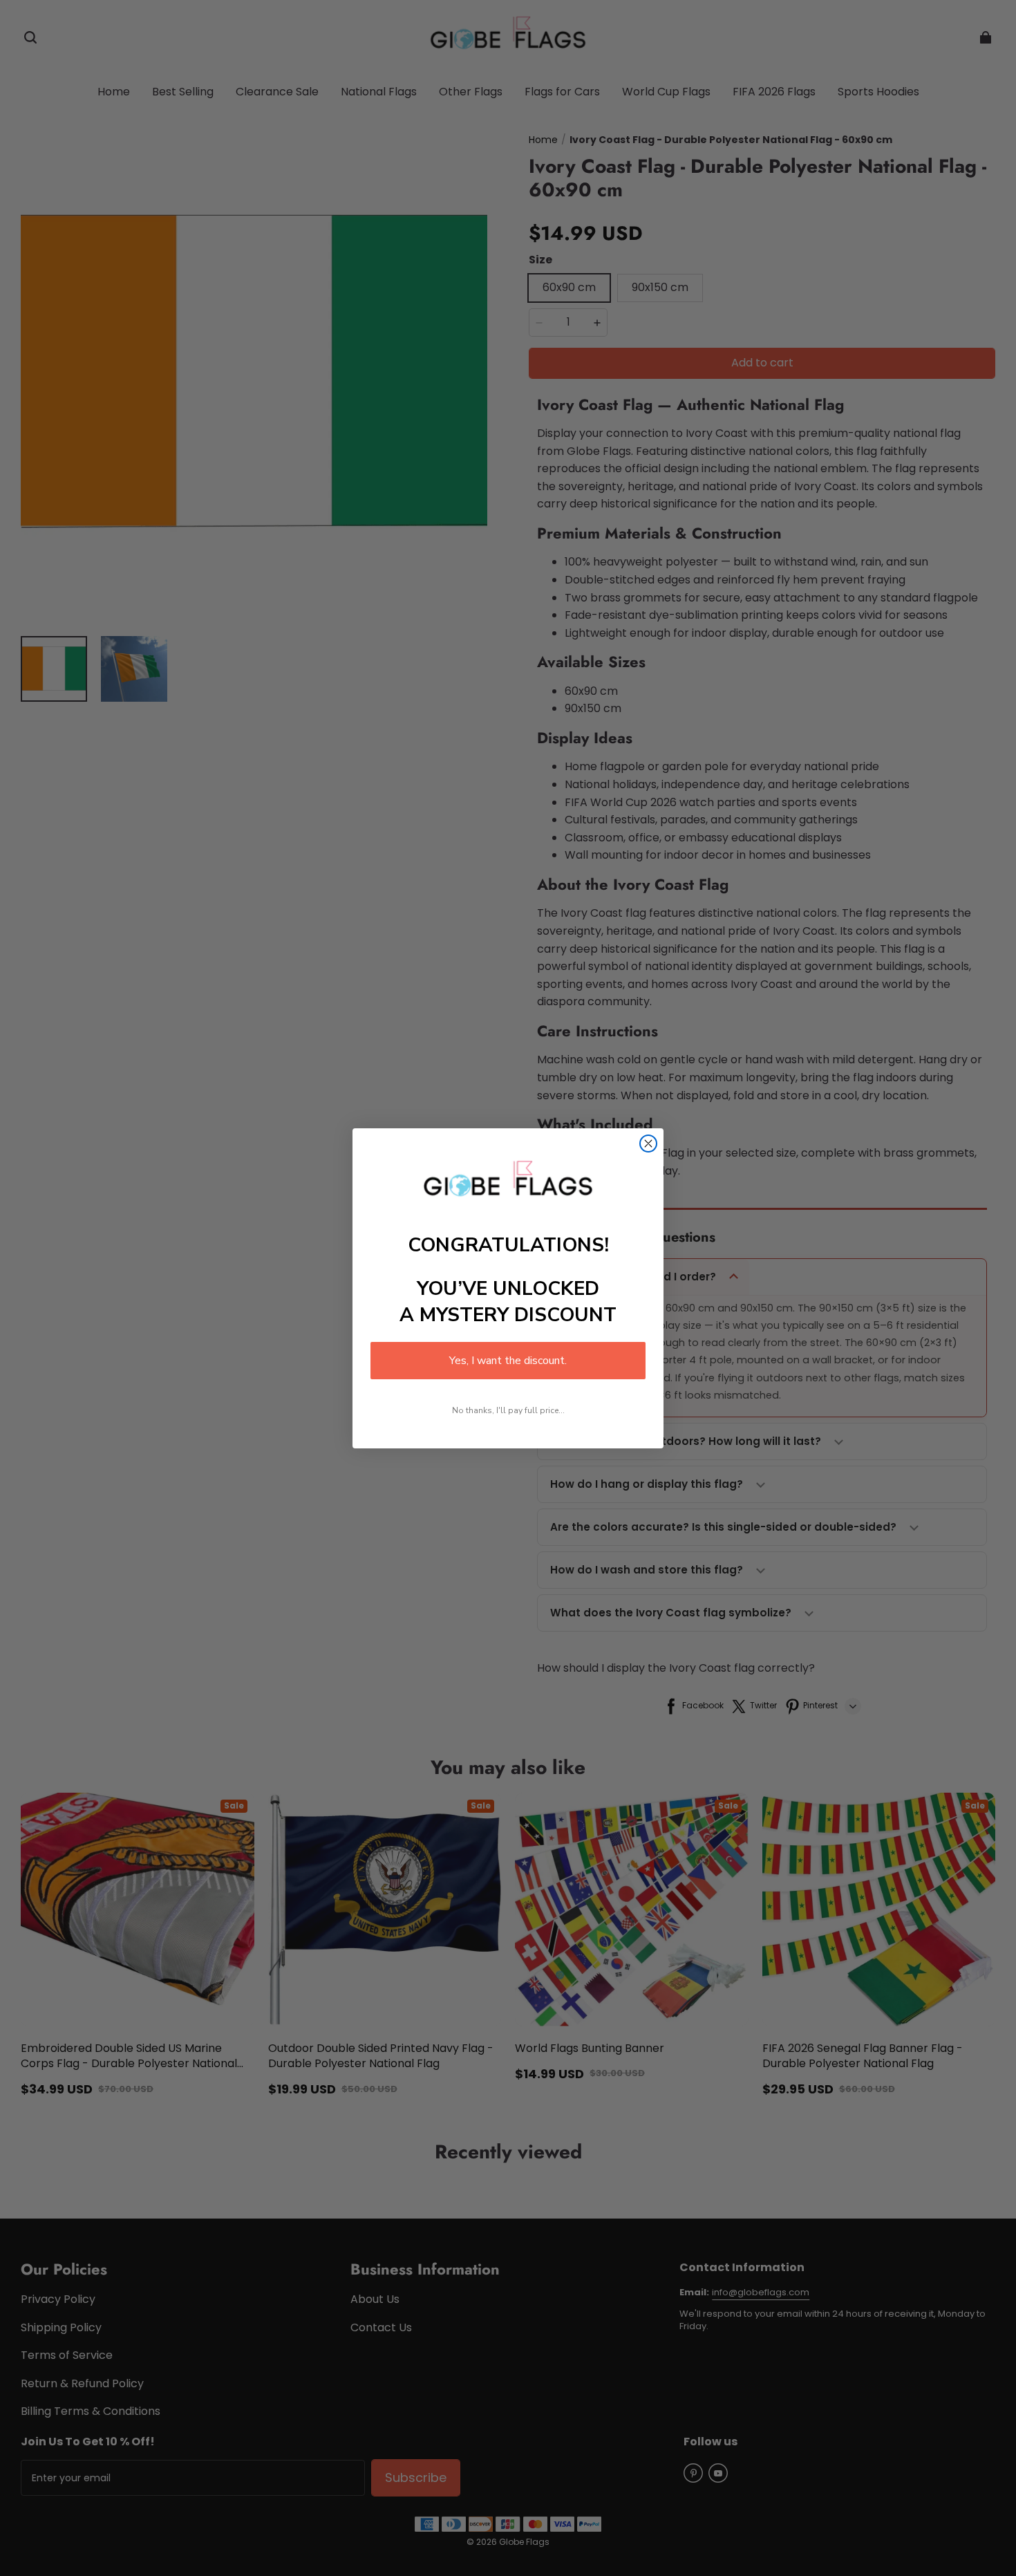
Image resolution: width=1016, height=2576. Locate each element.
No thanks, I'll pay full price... (508, 1410)
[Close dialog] (648, 1144)
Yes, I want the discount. (508, 1361)
